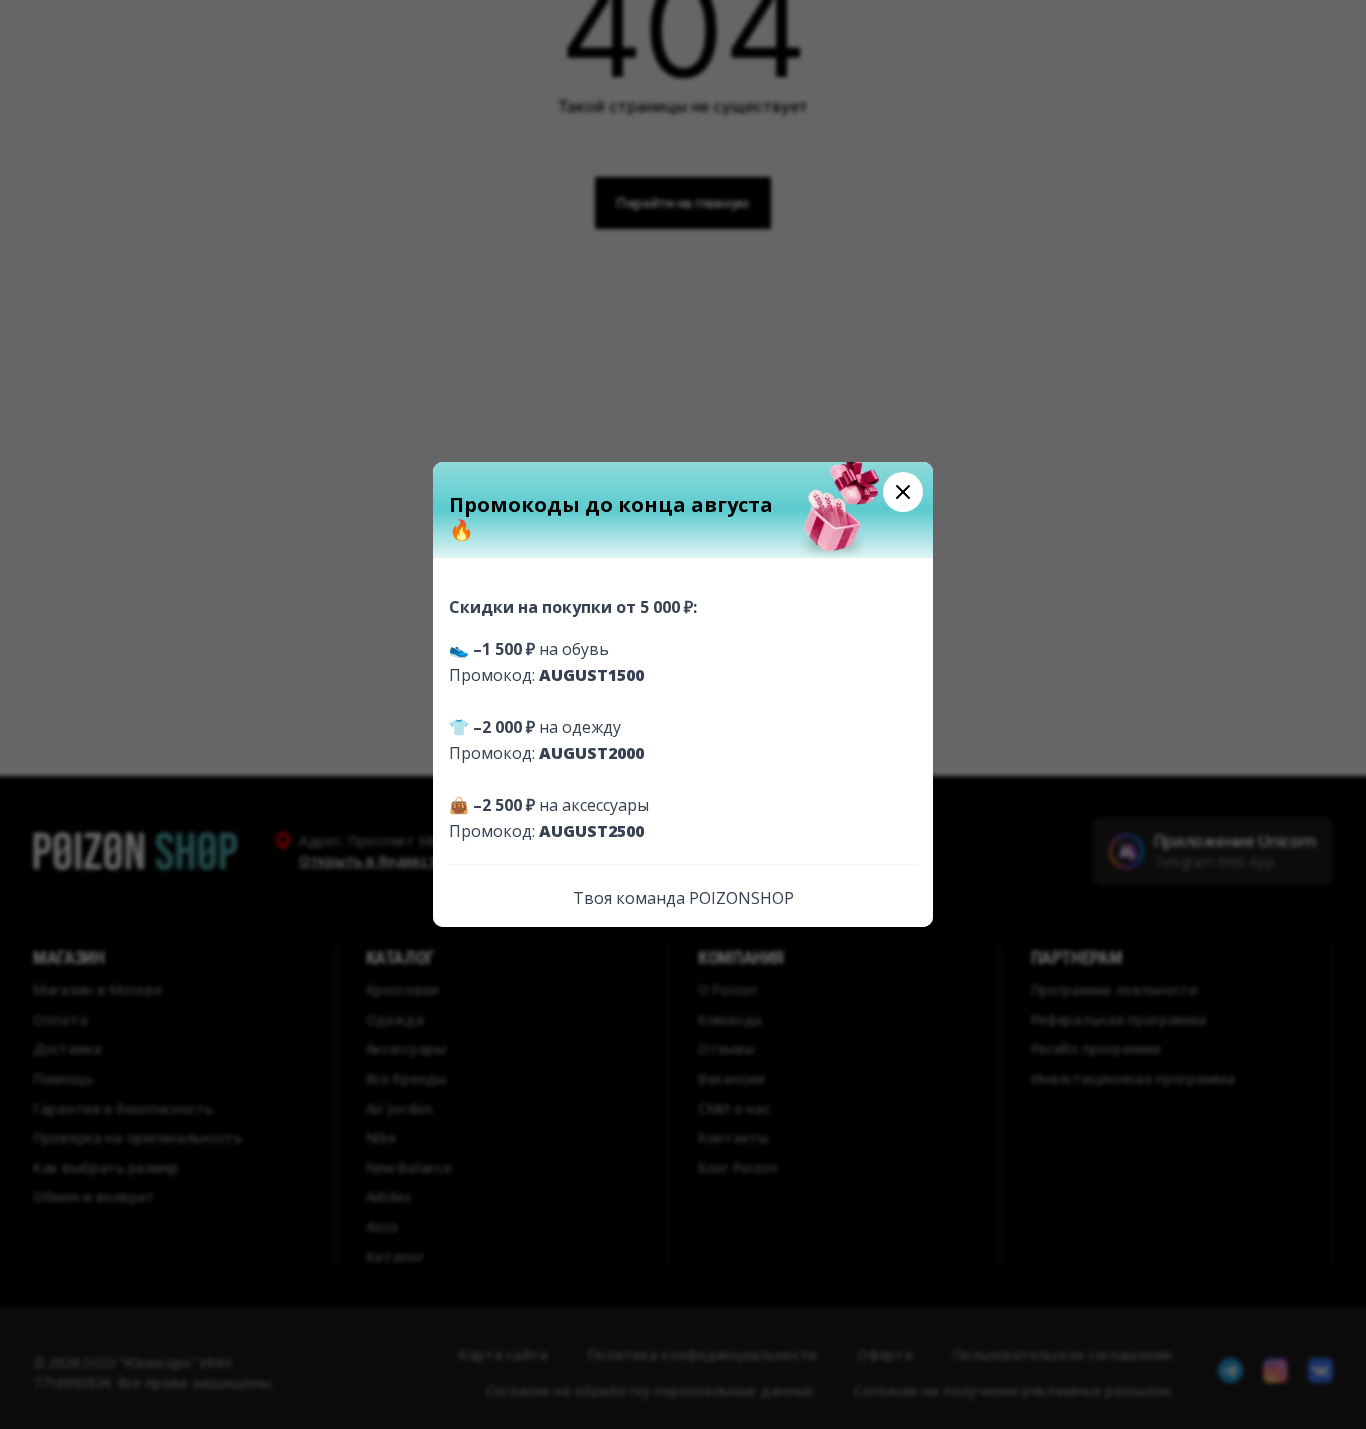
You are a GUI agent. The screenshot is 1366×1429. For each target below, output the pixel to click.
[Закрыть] (903, 492)
